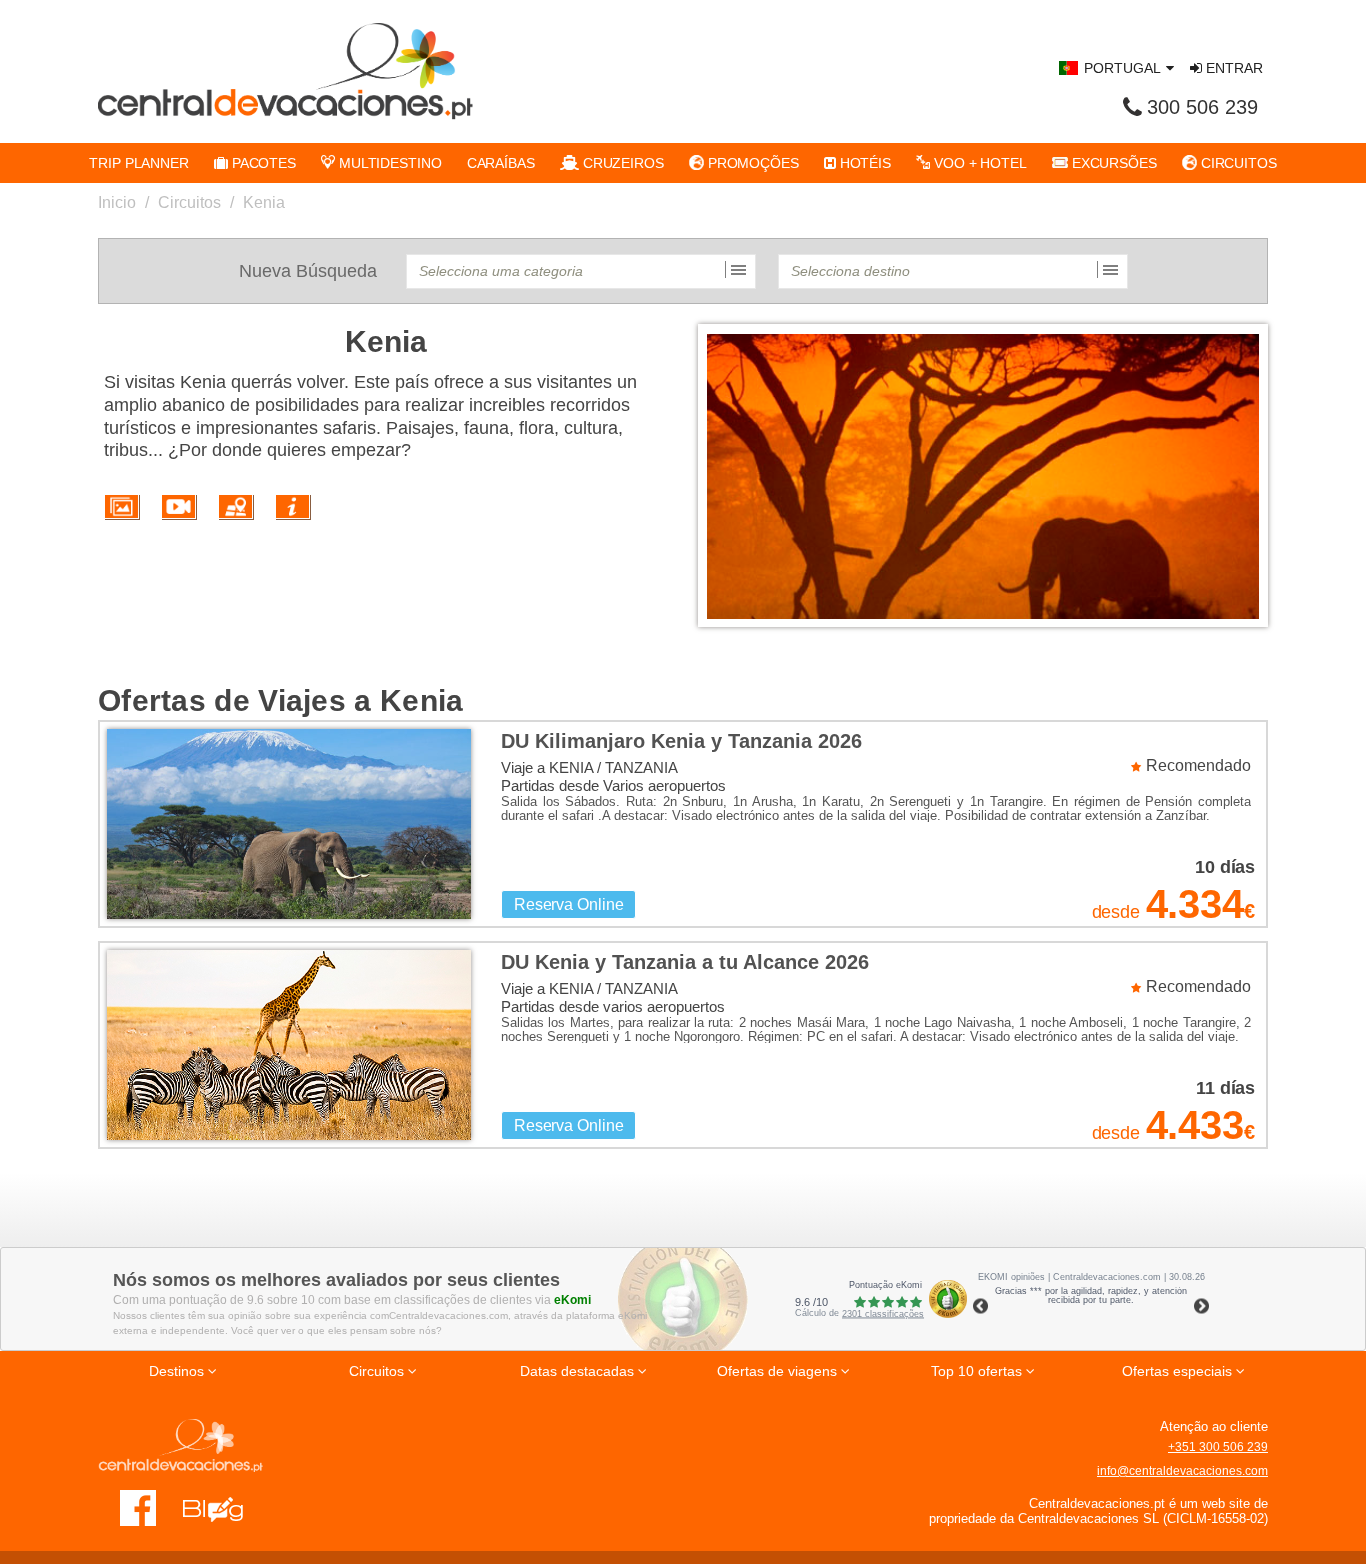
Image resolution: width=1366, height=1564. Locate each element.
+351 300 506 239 (1218, 1447)
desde (1116, 912)
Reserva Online (569, 904)
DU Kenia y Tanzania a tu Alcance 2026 (685, 962)
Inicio (117, 202)
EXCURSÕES (1112, 163)
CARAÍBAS (501, 163)
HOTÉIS (863, 163)
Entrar (1232, 68)
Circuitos (189, 202)
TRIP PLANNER (139, 163)
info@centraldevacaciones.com (1182, 1471)
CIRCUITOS (1237, 163)
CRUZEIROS (621, 163)
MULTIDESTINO (388, 163)
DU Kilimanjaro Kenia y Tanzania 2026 (681, 741)
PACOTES (262, 163)
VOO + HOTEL (978, 163)
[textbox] (581, 271)
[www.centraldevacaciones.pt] (285, 71)
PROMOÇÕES (751, 163)
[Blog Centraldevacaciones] (223, 1507)
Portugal (1122, 68)
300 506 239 (1202, 107)
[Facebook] (138, 1507)
